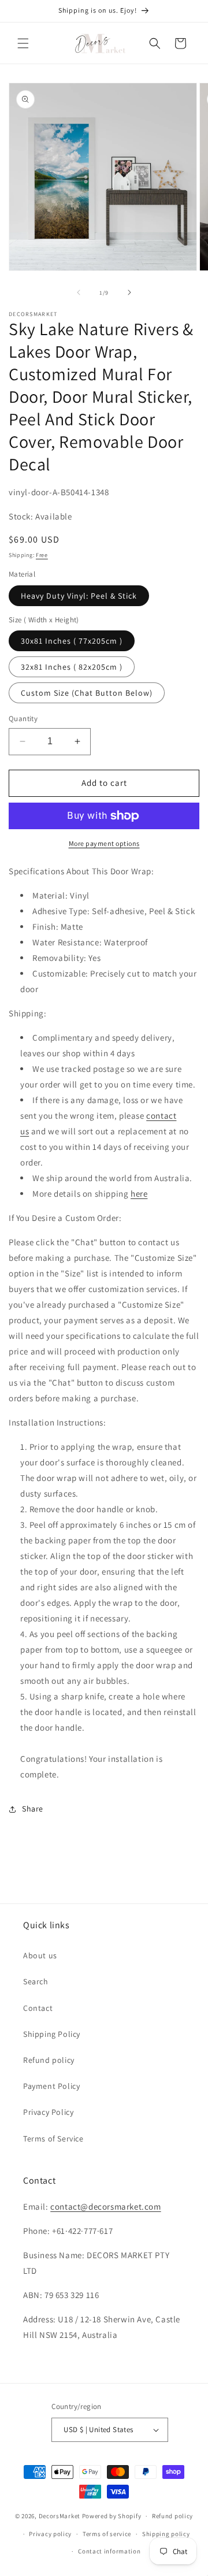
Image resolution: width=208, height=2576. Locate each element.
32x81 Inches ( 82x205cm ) (72, 667)
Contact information (109, 2551)
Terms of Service (53, 2139)
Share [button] (33, 1809)
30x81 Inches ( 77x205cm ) (72, 641)
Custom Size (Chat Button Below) (87, 693)
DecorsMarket (60, 2516)
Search (36, 1981)
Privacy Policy (48, 2112)
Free (42, 555)
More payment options (104, 843)
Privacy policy (50, 2534)
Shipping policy (166, 2534)
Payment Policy (51, 2086)
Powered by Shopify (112, 2516)
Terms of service (107, 2534)
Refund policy (49, 2060)
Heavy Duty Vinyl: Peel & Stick (79, 596)
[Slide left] (79, 292)
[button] (23, 43)
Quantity (23, 719)
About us (40, 1955)
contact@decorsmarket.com (105, 2206)
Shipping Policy (52, 2034)
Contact (38, 2008)
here (139, 1194)
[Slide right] (129, 292)
